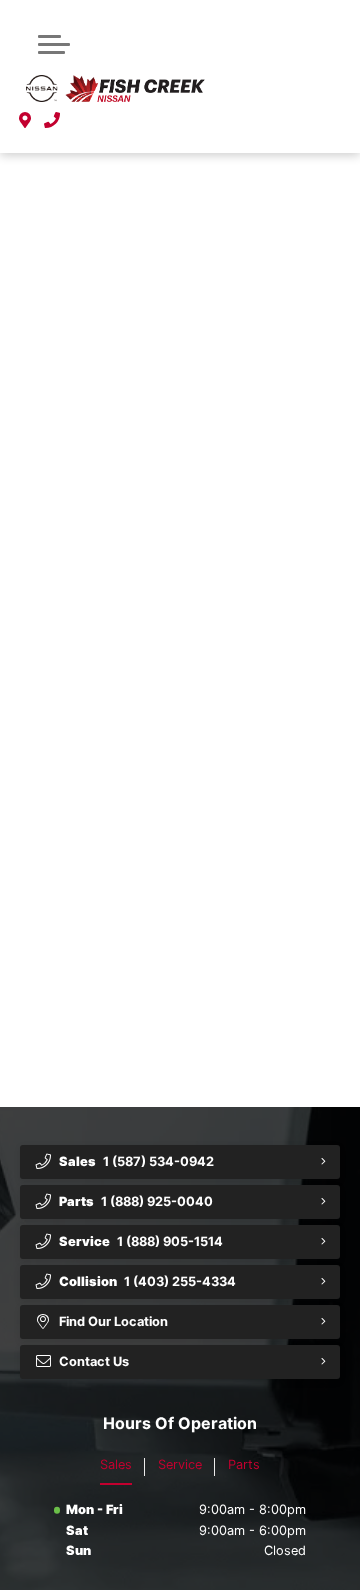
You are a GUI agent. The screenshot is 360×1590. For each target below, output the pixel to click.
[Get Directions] (25, 121)
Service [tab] (180, 1464)
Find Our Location (113, 1321)
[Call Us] (52, 121)
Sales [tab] (116, 1464)
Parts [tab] (244, 1464)
